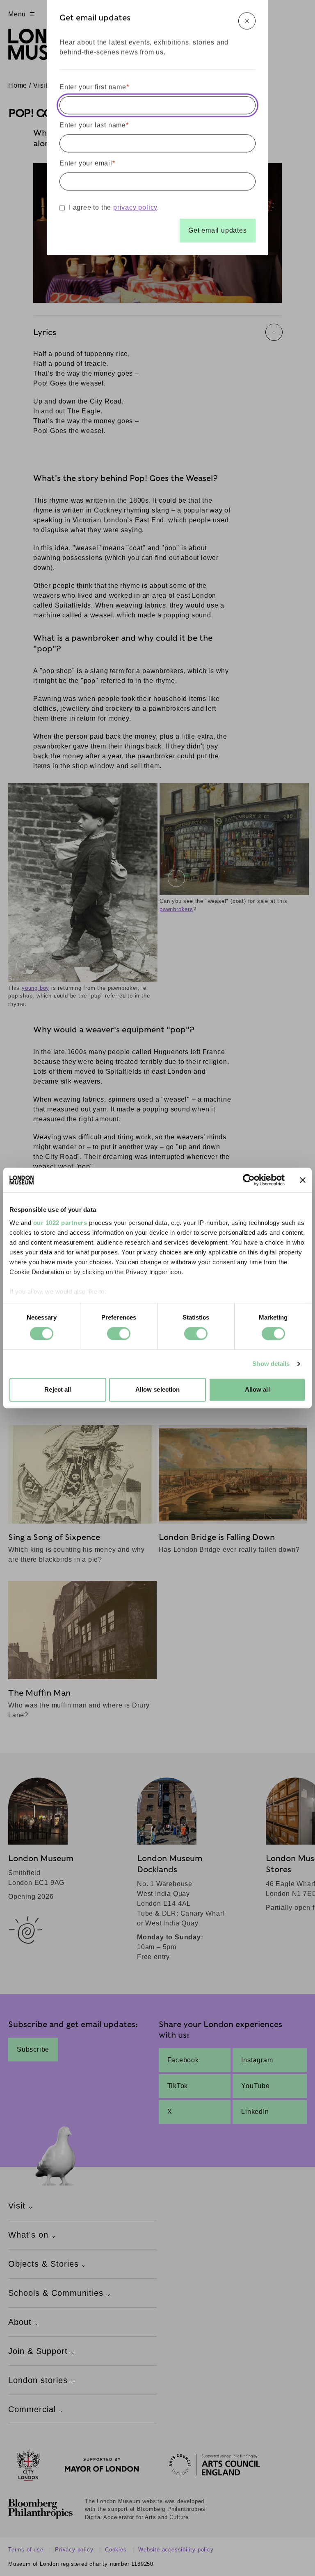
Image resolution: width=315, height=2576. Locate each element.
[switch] (119, 1333)
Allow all (257, 1390)
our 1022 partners (60, 1223)
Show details (271, 1364)
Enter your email (87, 163)
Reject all (58, 1390)
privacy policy (135, 207)
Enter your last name (94, 125)
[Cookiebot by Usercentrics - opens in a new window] (249, 1180)
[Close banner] (303, 1180)
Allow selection (158, 1390)
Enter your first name (94, 87)
